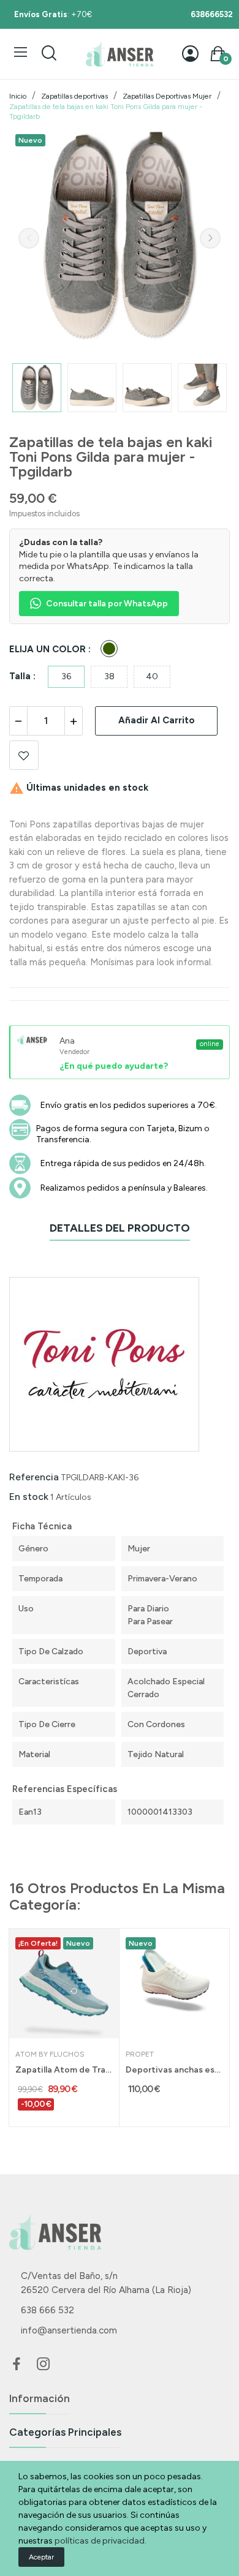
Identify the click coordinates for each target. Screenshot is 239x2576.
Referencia (34, 1477)
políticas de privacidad (100, 2541)
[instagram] (44, 2365)
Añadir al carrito (157, 720)
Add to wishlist (24, 755)
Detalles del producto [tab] (120, 1228)
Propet (140, 2054)
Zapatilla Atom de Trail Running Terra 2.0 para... (64, 2070)
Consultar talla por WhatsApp (107, 604)
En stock (29, 1497)
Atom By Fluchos (50, 2054)
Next (210, 238)
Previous (29, 238)
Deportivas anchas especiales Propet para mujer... (174, 2070)
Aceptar (41, 2557)
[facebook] (17, 2365)
